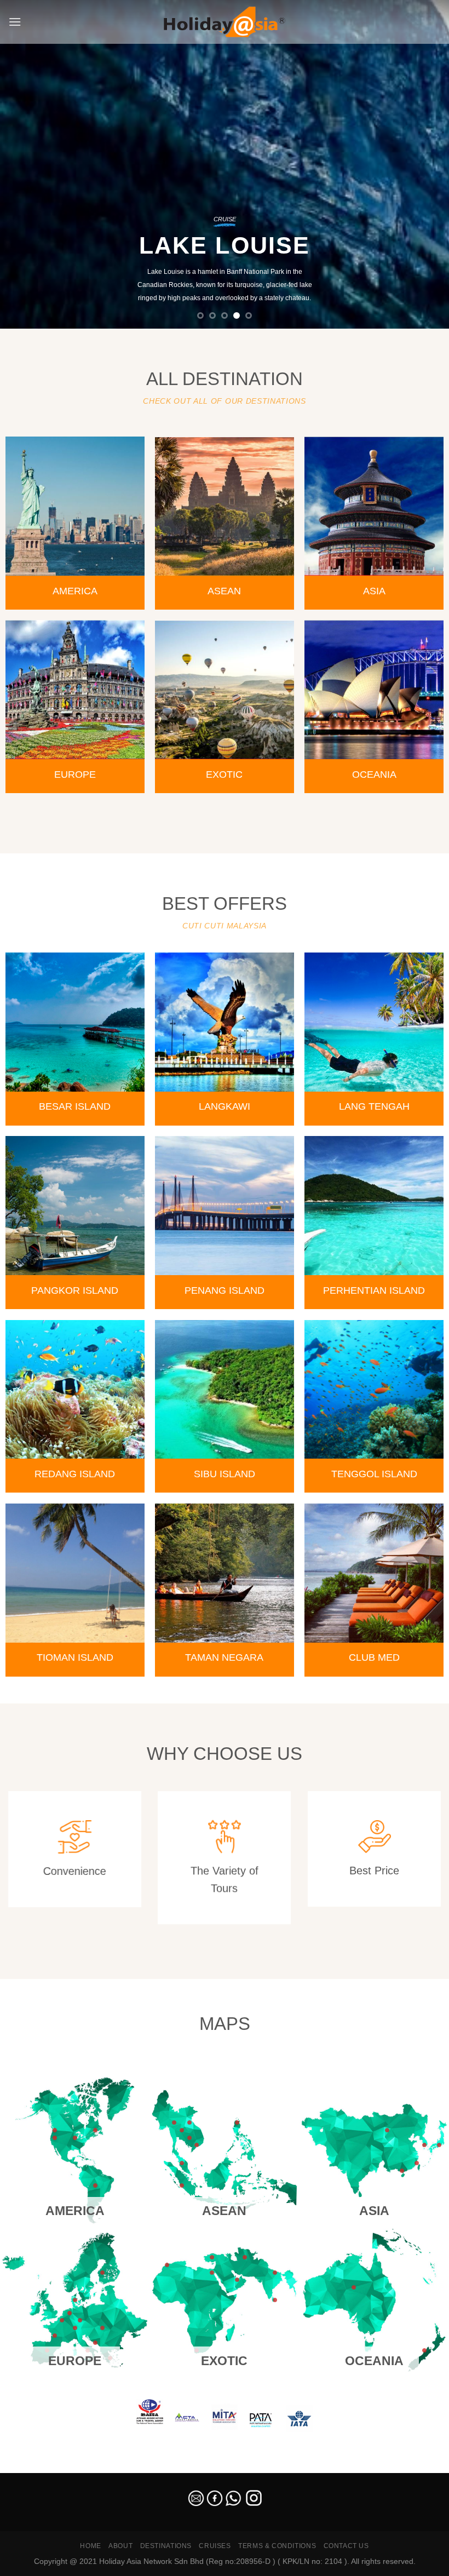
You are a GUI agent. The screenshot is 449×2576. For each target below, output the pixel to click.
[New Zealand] (424, 2350)
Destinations (166, 2546)
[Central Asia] (245, 2257)
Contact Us (346, 2546)
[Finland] (102, 2273)
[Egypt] (212, 2273)
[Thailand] (182, 2130)
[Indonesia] (182, 2185)
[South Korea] (424, 2145)
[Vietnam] (197, 2145)
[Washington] (55, 2130)
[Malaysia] (182, 2163)
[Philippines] (237, 2122)
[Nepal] (275, 2273)
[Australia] (354, 2287)
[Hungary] (102, 2328)
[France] (55, 2336)
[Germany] (70, 2313)
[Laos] (189, 2122)
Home (90, 2546)
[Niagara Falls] (95, 2130)
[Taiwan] (417, 2163)
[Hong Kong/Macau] (402, 2171)
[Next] (426, 164)
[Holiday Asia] (225, 22)
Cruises (215, 2546)
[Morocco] (167, 2265)
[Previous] (23, 164)
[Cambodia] (189, 2138)
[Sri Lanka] (275, 2300)
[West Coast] (55, 2138)
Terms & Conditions (277, 2546)
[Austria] (75, 2328)
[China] (387, 2130)
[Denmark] (75, 2300)
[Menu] (15, 22)
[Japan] (439, 2145)
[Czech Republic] (80, 2320)
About (120, 2546)
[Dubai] (237, 2280)
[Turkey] (212, 2257)
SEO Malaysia (23, 2466)
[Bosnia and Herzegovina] (95, 2343)
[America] (75, 2138)
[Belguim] (62, 2320)
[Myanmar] (174, 2122)
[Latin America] (95, 2185)
